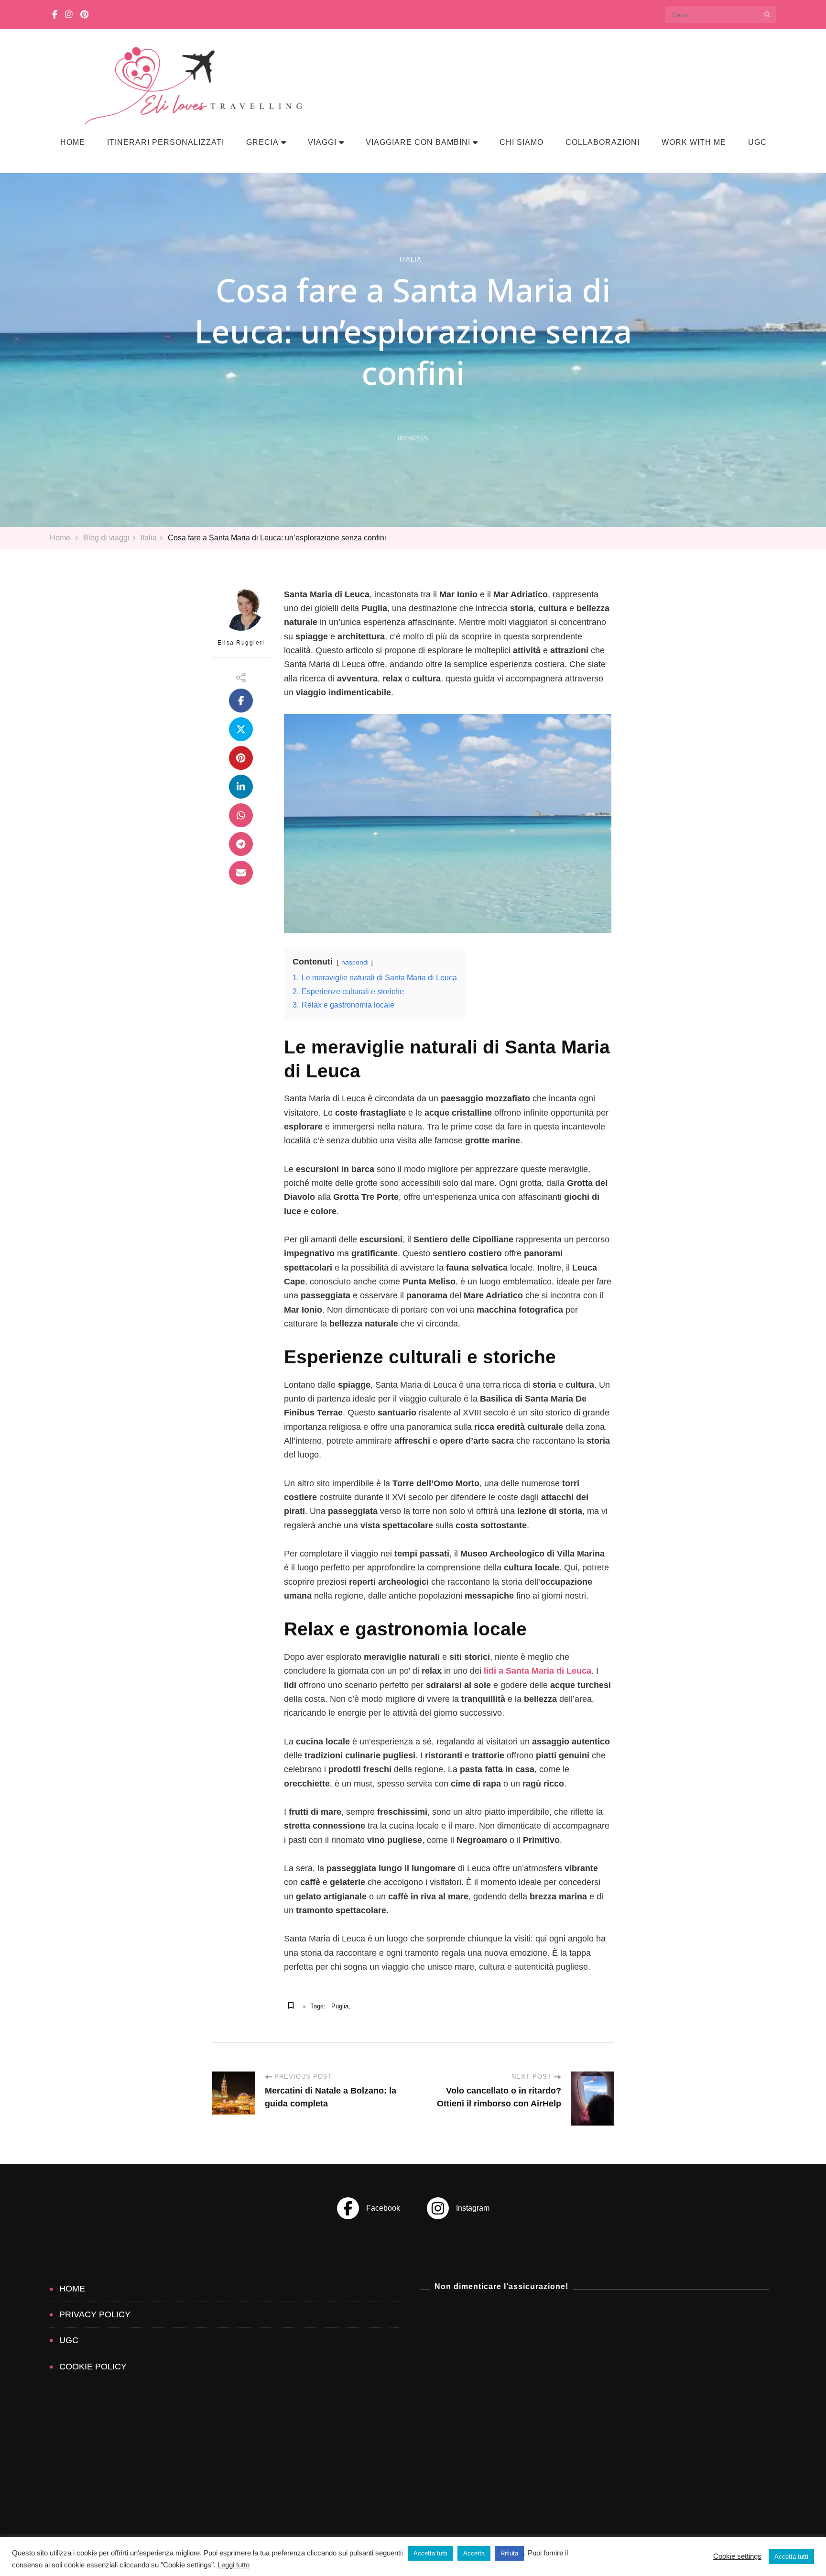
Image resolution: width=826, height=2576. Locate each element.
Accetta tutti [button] (430, 2553)
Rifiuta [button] (509, 2553)
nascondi (355, 962)
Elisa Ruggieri (241, 643)
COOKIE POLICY (93, 2367)
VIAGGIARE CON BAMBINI (418, 142)
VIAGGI (322, 142)
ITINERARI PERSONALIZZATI (166, 142)
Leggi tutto (234, 2565)
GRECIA (262, 142)
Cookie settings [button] (737, 2556)
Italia (411, 259)
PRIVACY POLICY (95, 2314)
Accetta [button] (474, 2553)
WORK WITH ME (694, 142)
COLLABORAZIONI (603, 142)
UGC (757, 142)
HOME (73, 142)
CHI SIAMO (522, 142)
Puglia (340, 2006)
